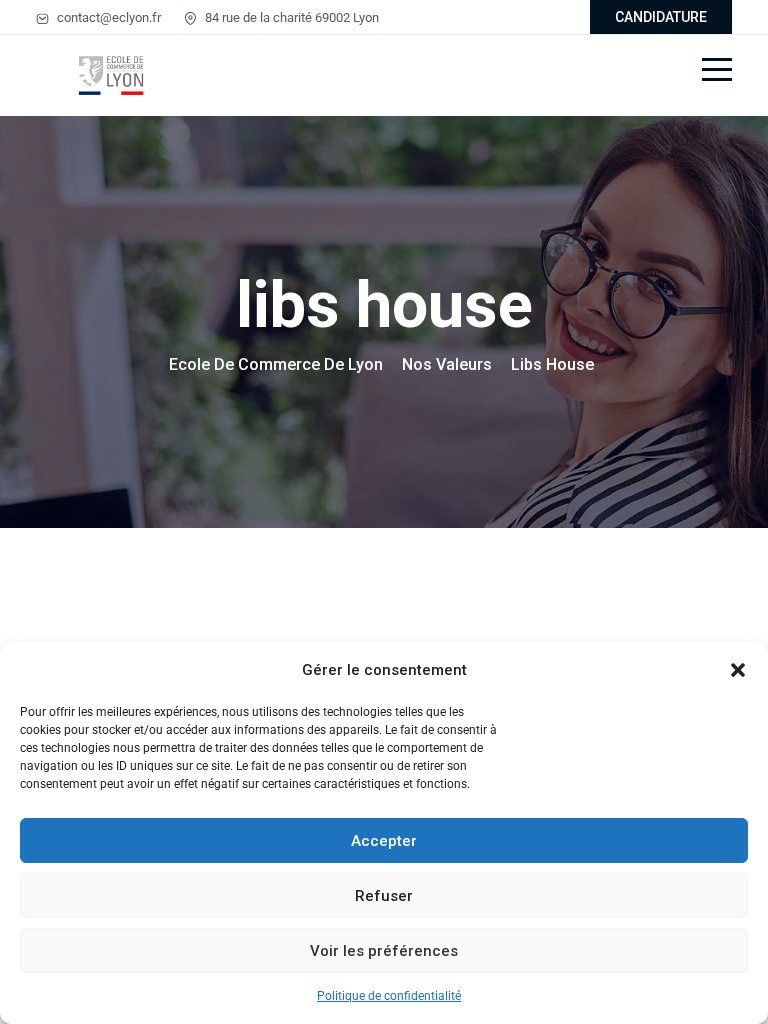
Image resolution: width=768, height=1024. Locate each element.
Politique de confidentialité (389, 996)
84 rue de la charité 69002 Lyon (290, 17)
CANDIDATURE (661, 17)
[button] (738, 670)
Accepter (384, 841)
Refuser (384, 896)
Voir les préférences (384, 951)
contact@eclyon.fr (107, 17)
